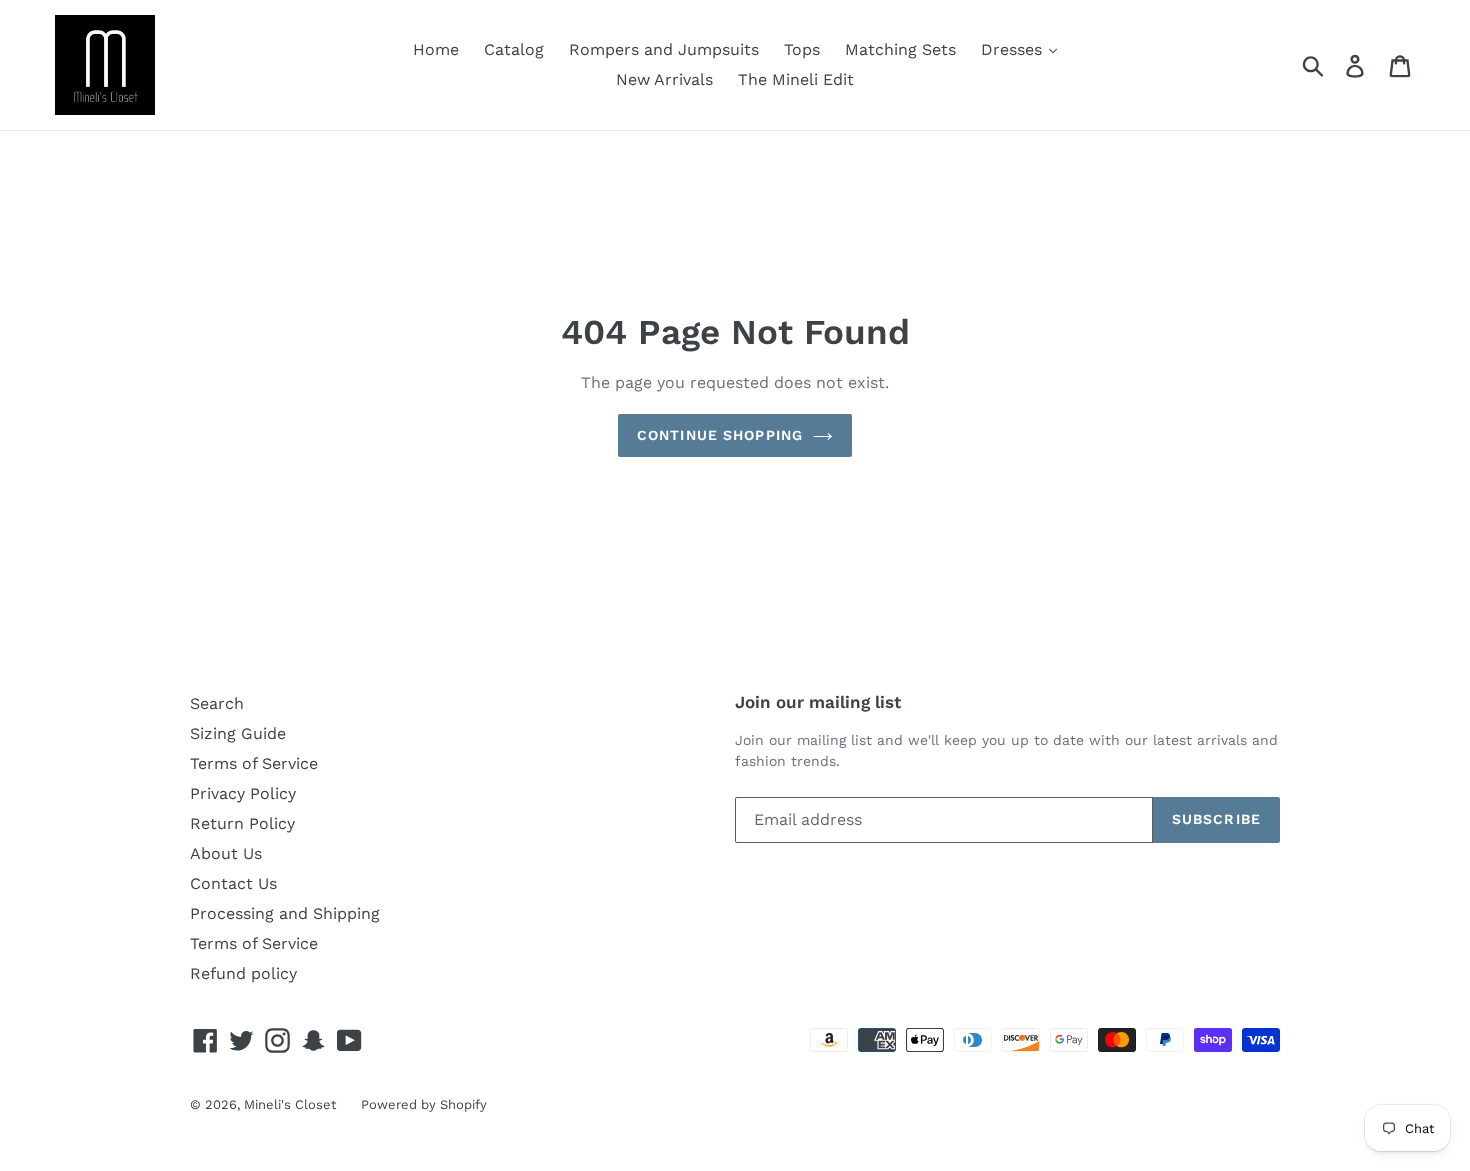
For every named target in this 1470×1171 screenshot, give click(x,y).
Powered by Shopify (424, 1104)
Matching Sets (900, 49)
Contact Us (233, 883)
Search (217, 703)
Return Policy (242, 823)
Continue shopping (720, 435)
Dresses (1014, 49)
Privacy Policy (243, 793)
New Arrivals (664, 79)
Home (436, 49)
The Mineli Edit (796, 79)
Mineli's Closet (290, 1104)
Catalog (514, 49)
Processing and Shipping (285, 913)
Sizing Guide (238, 733)
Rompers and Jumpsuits (664, 49)
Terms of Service (254, 763)
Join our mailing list (818, 702)
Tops (802, 49)
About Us (226, 853)
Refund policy (243, 973)
